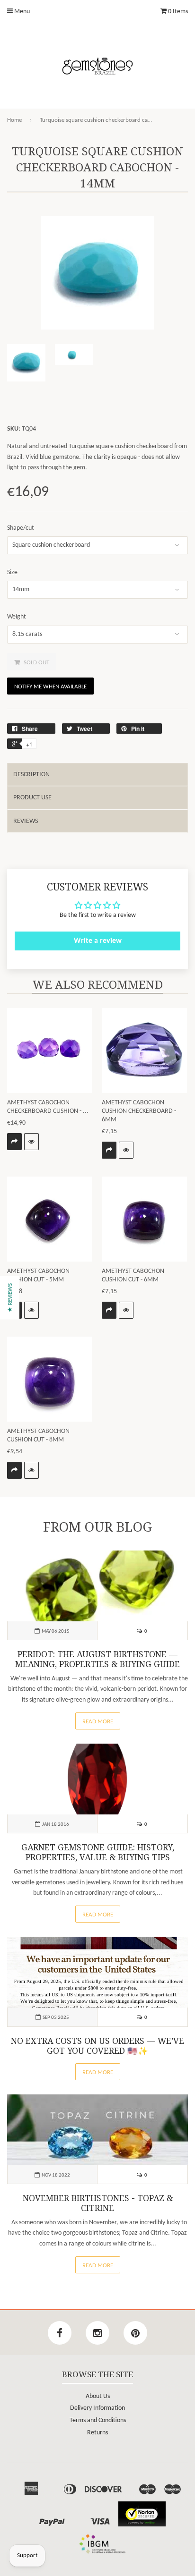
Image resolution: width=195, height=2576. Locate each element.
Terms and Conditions (98, 2420)
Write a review (98, 941)
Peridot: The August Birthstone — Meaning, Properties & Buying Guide (97, 1659)
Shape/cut (21, 528)
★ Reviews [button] (10, 1298)
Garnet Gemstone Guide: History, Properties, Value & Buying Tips (98, 1852)
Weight (17, 617)
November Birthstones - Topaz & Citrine (98, 2203)
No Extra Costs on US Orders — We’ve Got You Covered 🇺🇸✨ (97, 2046)
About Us (98, 2396)
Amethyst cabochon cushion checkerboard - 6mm (139, 1111)
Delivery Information (97, 2408)
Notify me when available (50, 687)
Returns (97, 2433)
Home (14, 120)
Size (12, 572)
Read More (98, 1722)
